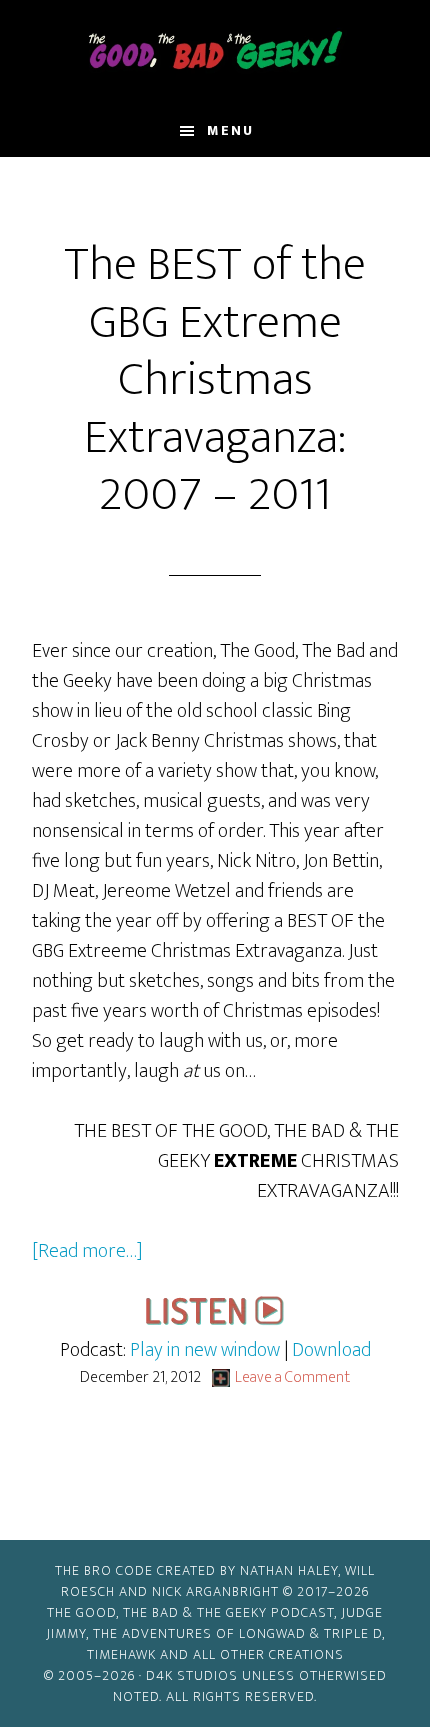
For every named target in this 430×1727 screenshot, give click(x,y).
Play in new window (205, 1350)
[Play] (215, 1320)
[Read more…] (87, 1251)
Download (331, 1350)
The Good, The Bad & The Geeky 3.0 (215, 53)
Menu (230, 130)
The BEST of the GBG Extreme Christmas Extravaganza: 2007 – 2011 (215, 380)
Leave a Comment (292, 1377)
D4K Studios (192, 1675)
